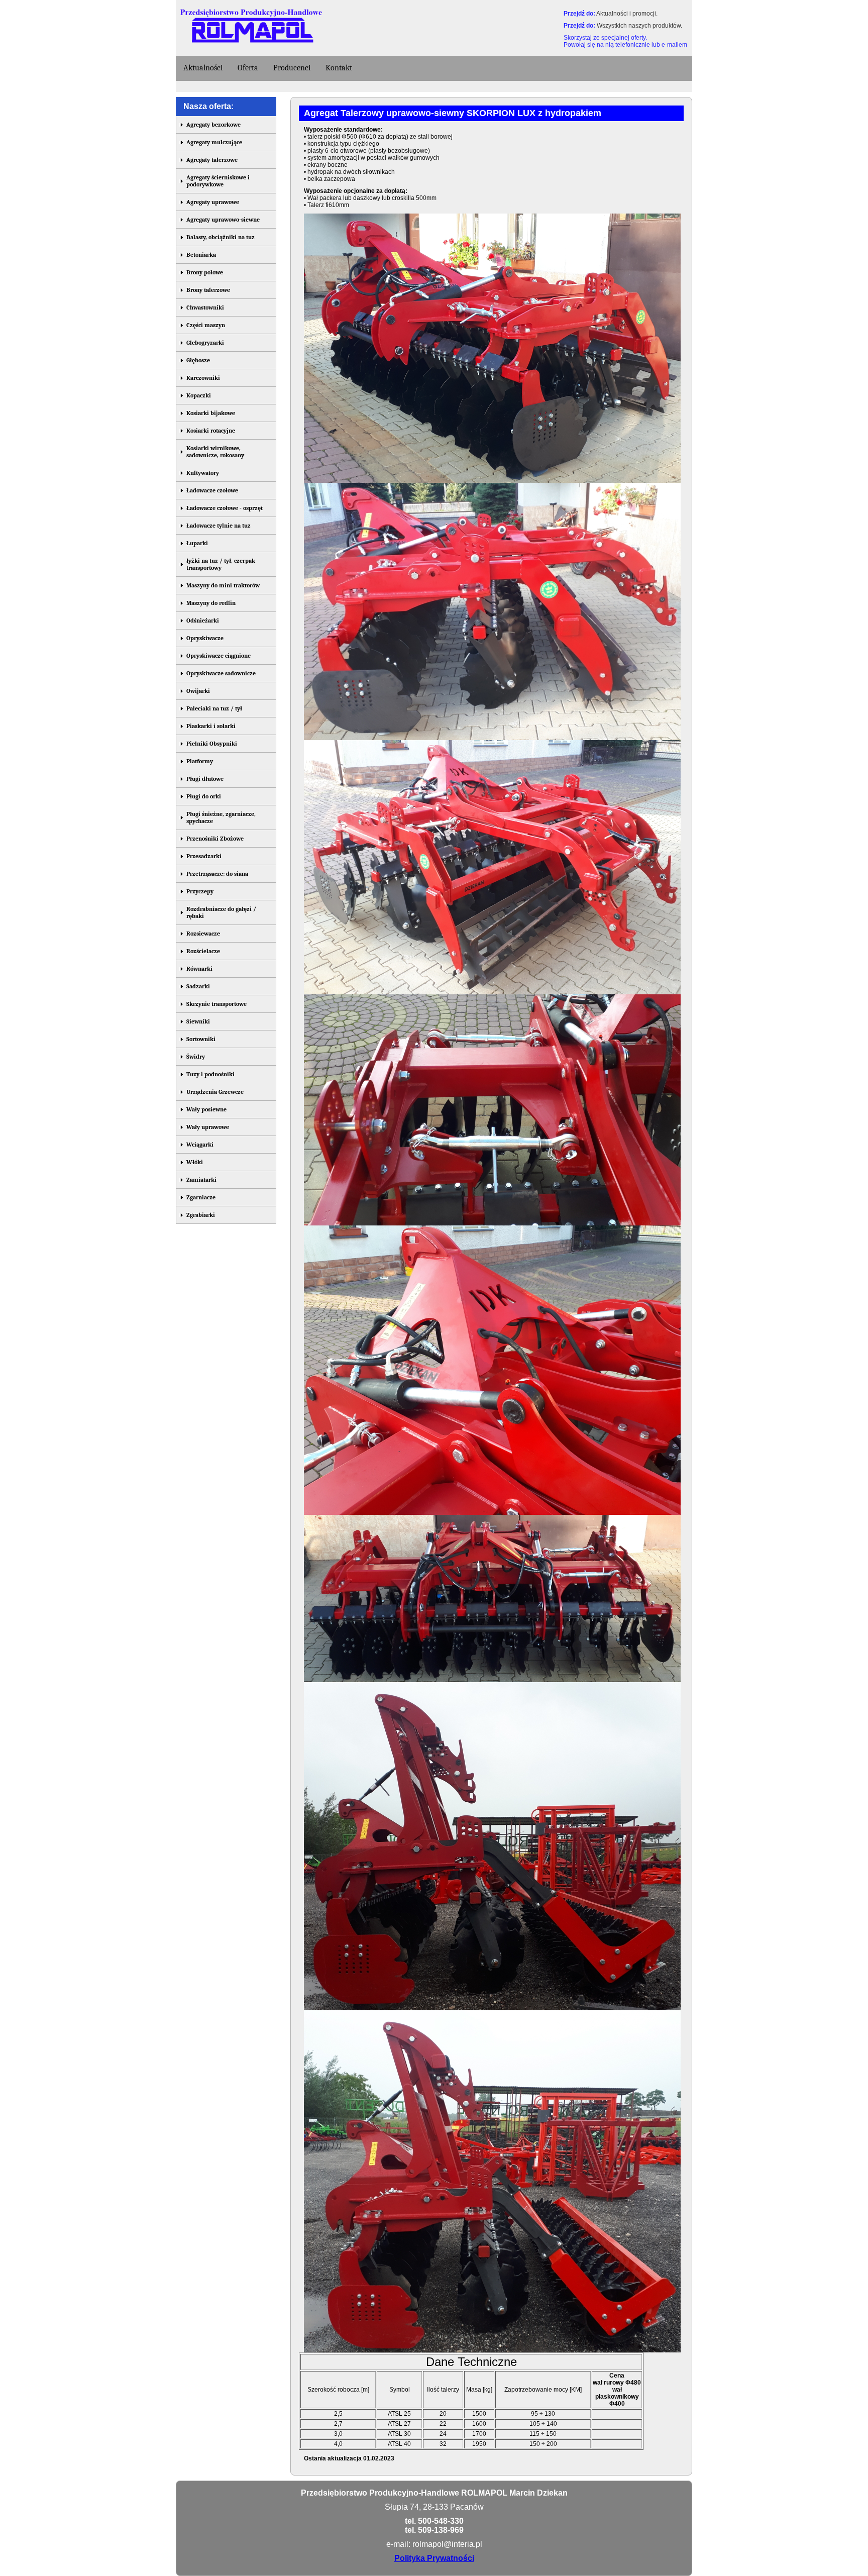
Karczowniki (203, 378)
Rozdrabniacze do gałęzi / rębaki (221, 912)
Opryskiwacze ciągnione (219, 656)
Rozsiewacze (203, 934)
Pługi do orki (204, 796)
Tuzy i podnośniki (210, 1074)
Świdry (196, 1057)
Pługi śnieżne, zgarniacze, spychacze (221, 817)
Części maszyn (206, 325)
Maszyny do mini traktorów (223, 585)
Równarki (199, 969)
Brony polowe (205, 272)
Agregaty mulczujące (214, 142)
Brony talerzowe (208, 290)
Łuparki (197, 543)
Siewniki (198, 1021)
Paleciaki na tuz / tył (214, 708)
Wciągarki (200, 1145)
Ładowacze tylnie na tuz (219, 526)
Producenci (292, 68)
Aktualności (203, 68)
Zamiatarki (201, 1180)
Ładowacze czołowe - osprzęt (225, 508)
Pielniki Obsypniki (212, 744)
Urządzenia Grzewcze (215, 1092)
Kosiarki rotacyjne (211, 431)
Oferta (248, 68)
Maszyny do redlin (211, 603)
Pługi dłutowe (205, 779)
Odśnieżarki (203, 621)
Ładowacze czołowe (212, 490)
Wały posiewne (206, 1109)
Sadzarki (198, 986)
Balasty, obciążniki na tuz (221, 237)
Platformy (200, 761)
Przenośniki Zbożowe (215, 839)
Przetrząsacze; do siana (217, 874)
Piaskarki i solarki (211, 726)
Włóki (195, 1162)
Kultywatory (203, 473)
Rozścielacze (203, 951)
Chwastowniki (205, 307)
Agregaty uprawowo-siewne (223, 220)
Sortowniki (201, 1039)
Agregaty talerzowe (212, 160)
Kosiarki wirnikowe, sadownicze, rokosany (215, 452)
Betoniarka (201, 255)
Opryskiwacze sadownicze (221, 673)
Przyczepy (200, 891)
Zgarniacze (201, 1197)
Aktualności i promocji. (627, 14)
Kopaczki (199, 395)
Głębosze (198, 360)
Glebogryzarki (205, 343)
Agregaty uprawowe (213, 202)
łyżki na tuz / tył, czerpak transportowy (221, 564)
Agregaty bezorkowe (213, 125)
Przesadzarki (204, 856)
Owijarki (198, 691)
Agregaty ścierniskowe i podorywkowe (218, 181)
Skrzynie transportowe (216, 1004)
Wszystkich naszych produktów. (639, 26)
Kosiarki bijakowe (211, 413)
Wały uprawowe (208, 1127)
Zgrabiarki (201, 1215)
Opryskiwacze (205, 638)
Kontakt (339, 68)
